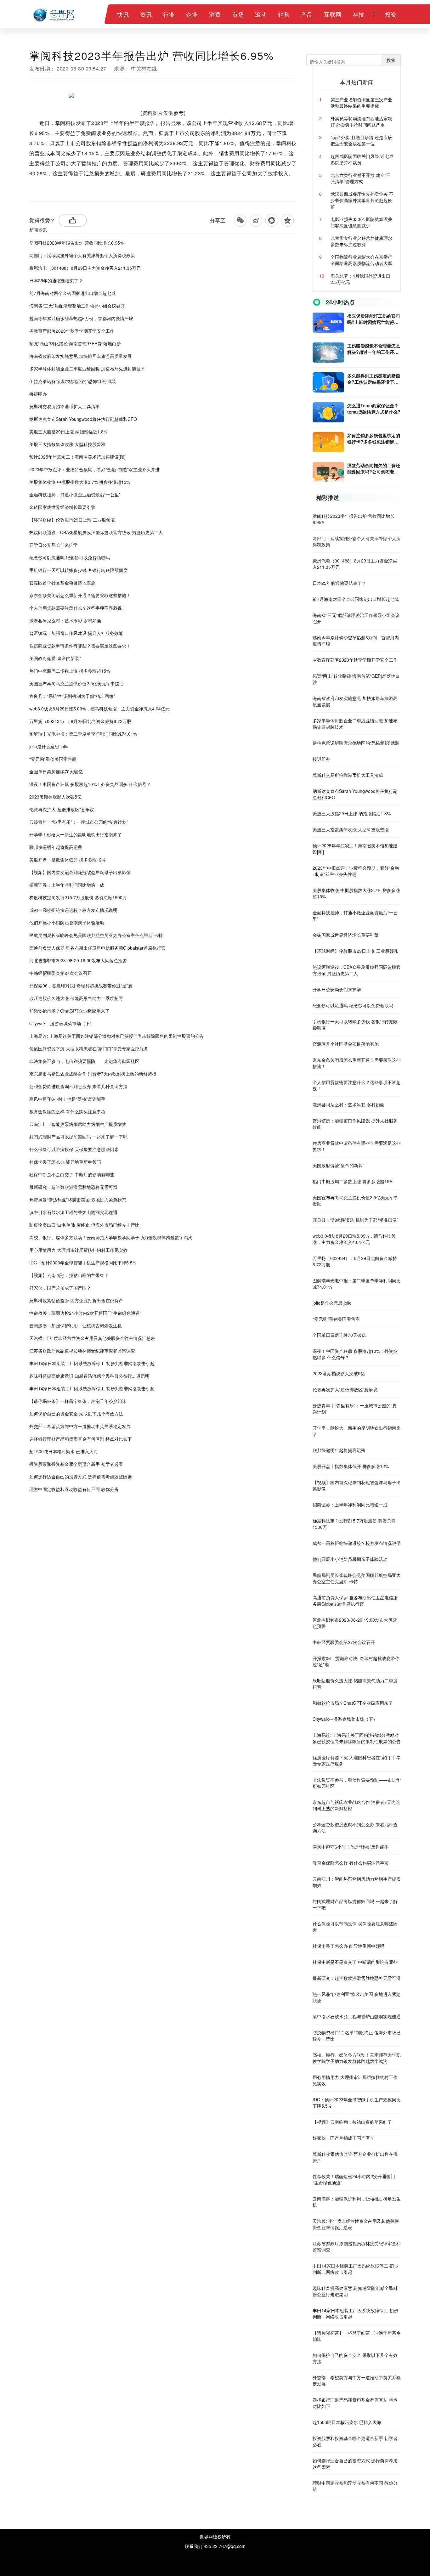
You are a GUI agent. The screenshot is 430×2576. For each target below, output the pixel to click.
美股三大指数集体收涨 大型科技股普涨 (67, 444)
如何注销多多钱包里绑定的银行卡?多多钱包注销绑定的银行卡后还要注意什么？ (374, 438)
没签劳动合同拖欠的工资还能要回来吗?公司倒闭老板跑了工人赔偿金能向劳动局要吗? (374, 468)
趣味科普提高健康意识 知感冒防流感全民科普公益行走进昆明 (89, 1376)
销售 (284, 14)
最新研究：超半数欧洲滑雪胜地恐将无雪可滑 (73, 1187)
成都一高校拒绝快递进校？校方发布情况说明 (73, 910)
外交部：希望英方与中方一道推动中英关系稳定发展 (80, 1426)
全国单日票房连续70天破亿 (56, 771)
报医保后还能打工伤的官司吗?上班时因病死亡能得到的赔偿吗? (374, 319)
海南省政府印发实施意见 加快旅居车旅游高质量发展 (81, 356)
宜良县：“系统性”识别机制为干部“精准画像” (72, 696)
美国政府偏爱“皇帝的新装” (55, 658)
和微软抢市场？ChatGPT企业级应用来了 (69, 1011)
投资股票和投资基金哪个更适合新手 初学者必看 (76, 1464)
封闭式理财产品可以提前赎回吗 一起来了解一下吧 (78, 1137)
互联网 (333, 14)
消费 (215, 14)
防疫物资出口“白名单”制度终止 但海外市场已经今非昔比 (84, 1225)
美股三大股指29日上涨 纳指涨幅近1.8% (68, 432)
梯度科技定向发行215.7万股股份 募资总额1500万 (78, 897)
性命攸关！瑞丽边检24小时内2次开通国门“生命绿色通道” (85, 1313)
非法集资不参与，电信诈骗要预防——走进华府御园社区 (84, 1061)
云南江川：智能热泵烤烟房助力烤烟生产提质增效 (78, 1124)
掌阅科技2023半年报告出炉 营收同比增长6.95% (76, 243)
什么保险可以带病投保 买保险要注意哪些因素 (74, 1149)
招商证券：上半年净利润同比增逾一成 (67, 885)
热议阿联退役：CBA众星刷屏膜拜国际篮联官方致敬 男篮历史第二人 (96, 532)
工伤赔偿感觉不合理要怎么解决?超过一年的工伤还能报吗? (374, 349)
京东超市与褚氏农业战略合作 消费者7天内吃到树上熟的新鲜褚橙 (93, 1074)
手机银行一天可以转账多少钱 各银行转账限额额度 (78, 570)
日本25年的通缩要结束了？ (56, 280)
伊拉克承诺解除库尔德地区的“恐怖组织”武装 (73, 381)
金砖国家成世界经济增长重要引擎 (62, 507)
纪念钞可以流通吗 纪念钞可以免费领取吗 (70, 557)
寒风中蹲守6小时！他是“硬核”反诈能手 (67, 1099)
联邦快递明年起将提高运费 (56, 847)
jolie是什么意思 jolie (49, 746)
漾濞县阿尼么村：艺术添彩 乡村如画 (65, 620)
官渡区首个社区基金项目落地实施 (62, 583)
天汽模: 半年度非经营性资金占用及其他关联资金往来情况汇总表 (92, 1338)
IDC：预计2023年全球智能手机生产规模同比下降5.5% (83, 1263)
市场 (238, 14)
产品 (307, 14)
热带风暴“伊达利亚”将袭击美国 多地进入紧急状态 (78, 1200)
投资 (391, 14)
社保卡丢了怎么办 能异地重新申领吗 (65, 1162)
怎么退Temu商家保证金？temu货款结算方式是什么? (374, 409)
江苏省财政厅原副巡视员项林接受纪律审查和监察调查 (82, 1351)
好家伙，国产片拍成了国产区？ (60, 1288)
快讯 (123, 14)
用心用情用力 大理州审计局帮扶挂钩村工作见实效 (78, 1250)
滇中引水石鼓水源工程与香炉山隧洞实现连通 (73, 1212)
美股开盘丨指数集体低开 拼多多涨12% (67, 860)
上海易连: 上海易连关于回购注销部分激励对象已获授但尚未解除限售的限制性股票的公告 (116, 1036)
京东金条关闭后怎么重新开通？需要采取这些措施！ (80, 595)
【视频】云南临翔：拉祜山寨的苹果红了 (69, 1275)
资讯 (146, 14)
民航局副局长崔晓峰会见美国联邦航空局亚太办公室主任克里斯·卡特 (96, 935)
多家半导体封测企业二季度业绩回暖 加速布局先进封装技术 (87, 369)
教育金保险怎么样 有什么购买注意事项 (67, 1111)
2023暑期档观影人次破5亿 (55, 797)
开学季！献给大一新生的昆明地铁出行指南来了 (76, 834)
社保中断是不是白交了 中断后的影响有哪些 (72, 1174)
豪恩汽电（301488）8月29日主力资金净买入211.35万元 (85, 268)
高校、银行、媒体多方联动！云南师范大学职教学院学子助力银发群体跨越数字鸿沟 (111, 1237)
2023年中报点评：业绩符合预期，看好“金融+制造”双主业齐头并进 (94, 469)
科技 (359, 14)
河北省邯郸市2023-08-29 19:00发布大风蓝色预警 (78, 960)
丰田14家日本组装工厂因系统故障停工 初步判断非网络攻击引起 (92, 1363)
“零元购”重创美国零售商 (53, 759)
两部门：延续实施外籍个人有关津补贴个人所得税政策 (82, 255)
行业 (169, 14)
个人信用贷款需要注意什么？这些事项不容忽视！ (78, 608)
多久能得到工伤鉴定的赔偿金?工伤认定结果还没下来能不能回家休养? (374, 379)
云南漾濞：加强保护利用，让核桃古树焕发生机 (76, 1325)
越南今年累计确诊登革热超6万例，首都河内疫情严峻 (81, 318)
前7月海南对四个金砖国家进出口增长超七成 (72, 293)
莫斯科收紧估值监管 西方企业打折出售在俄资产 (76, 1300)
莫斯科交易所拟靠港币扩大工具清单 (65, 406)
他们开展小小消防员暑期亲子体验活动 (67, 923)
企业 (192, 14)
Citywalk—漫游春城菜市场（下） (62, 1023)
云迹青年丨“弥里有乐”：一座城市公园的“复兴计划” (79, 822)
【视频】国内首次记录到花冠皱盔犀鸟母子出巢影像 (80, 872)
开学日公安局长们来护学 (54, 545)
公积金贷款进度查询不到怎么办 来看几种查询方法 (78, 1086)
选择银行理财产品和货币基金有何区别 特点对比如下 (81, 1439)
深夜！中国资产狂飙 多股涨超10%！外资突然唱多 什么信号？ (90, 784)
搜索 (391, 60)
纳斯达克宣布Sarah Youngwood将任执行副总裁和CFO (83, 419)
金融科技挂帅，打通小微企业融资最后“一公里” (75, 494)
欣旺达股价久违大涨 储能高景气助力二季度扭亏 (76, 998)
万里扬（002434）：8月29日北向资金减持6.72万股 (80, 721)
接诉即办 (38, 394)
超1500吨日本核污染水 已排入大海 (64, 1451)
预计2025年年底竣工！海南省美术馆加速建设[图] (77, 457)
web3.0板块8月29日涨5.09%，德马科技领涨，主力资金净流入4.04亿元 (99, 709)
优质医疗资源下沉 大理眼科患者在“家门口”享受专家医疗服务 (89, 1048)
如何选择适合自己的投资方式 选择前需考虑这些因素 (81, 1477)
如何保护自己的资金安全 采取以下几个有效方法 (76, 1414)
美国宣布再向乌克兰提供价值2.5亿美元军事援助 (76, 683)
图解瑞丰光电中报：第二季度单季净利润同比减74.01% (83, 734)
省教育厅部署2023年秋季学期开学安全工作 (72, 331)
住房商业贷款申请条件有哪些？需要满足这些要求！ (80, 646)
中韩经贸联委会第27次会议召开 (60, 973)
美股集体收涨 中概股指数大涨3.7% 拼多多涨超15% (80, 482)
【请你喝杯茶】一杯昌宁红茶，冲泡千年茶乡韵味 (78, 1401)
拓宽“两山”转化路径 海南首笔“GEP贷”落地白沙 (75, 343)
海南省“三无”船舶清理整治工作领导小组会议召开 (77, 306)
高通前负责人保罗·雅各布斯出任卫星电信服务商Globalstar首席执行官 (97, 948)
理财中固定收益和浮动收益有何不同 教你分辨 (74, 1489)
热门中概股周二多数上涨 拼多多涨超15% (70, 671)
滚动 (261, 14)
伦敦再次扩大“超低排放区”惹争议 (62, 809)
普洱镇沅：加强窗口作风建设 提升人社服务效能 (76, 633)
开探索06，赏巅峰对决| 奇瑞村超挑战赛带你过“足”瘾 (81, 986)
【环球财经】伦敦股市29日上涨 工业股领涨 (72, 520)
